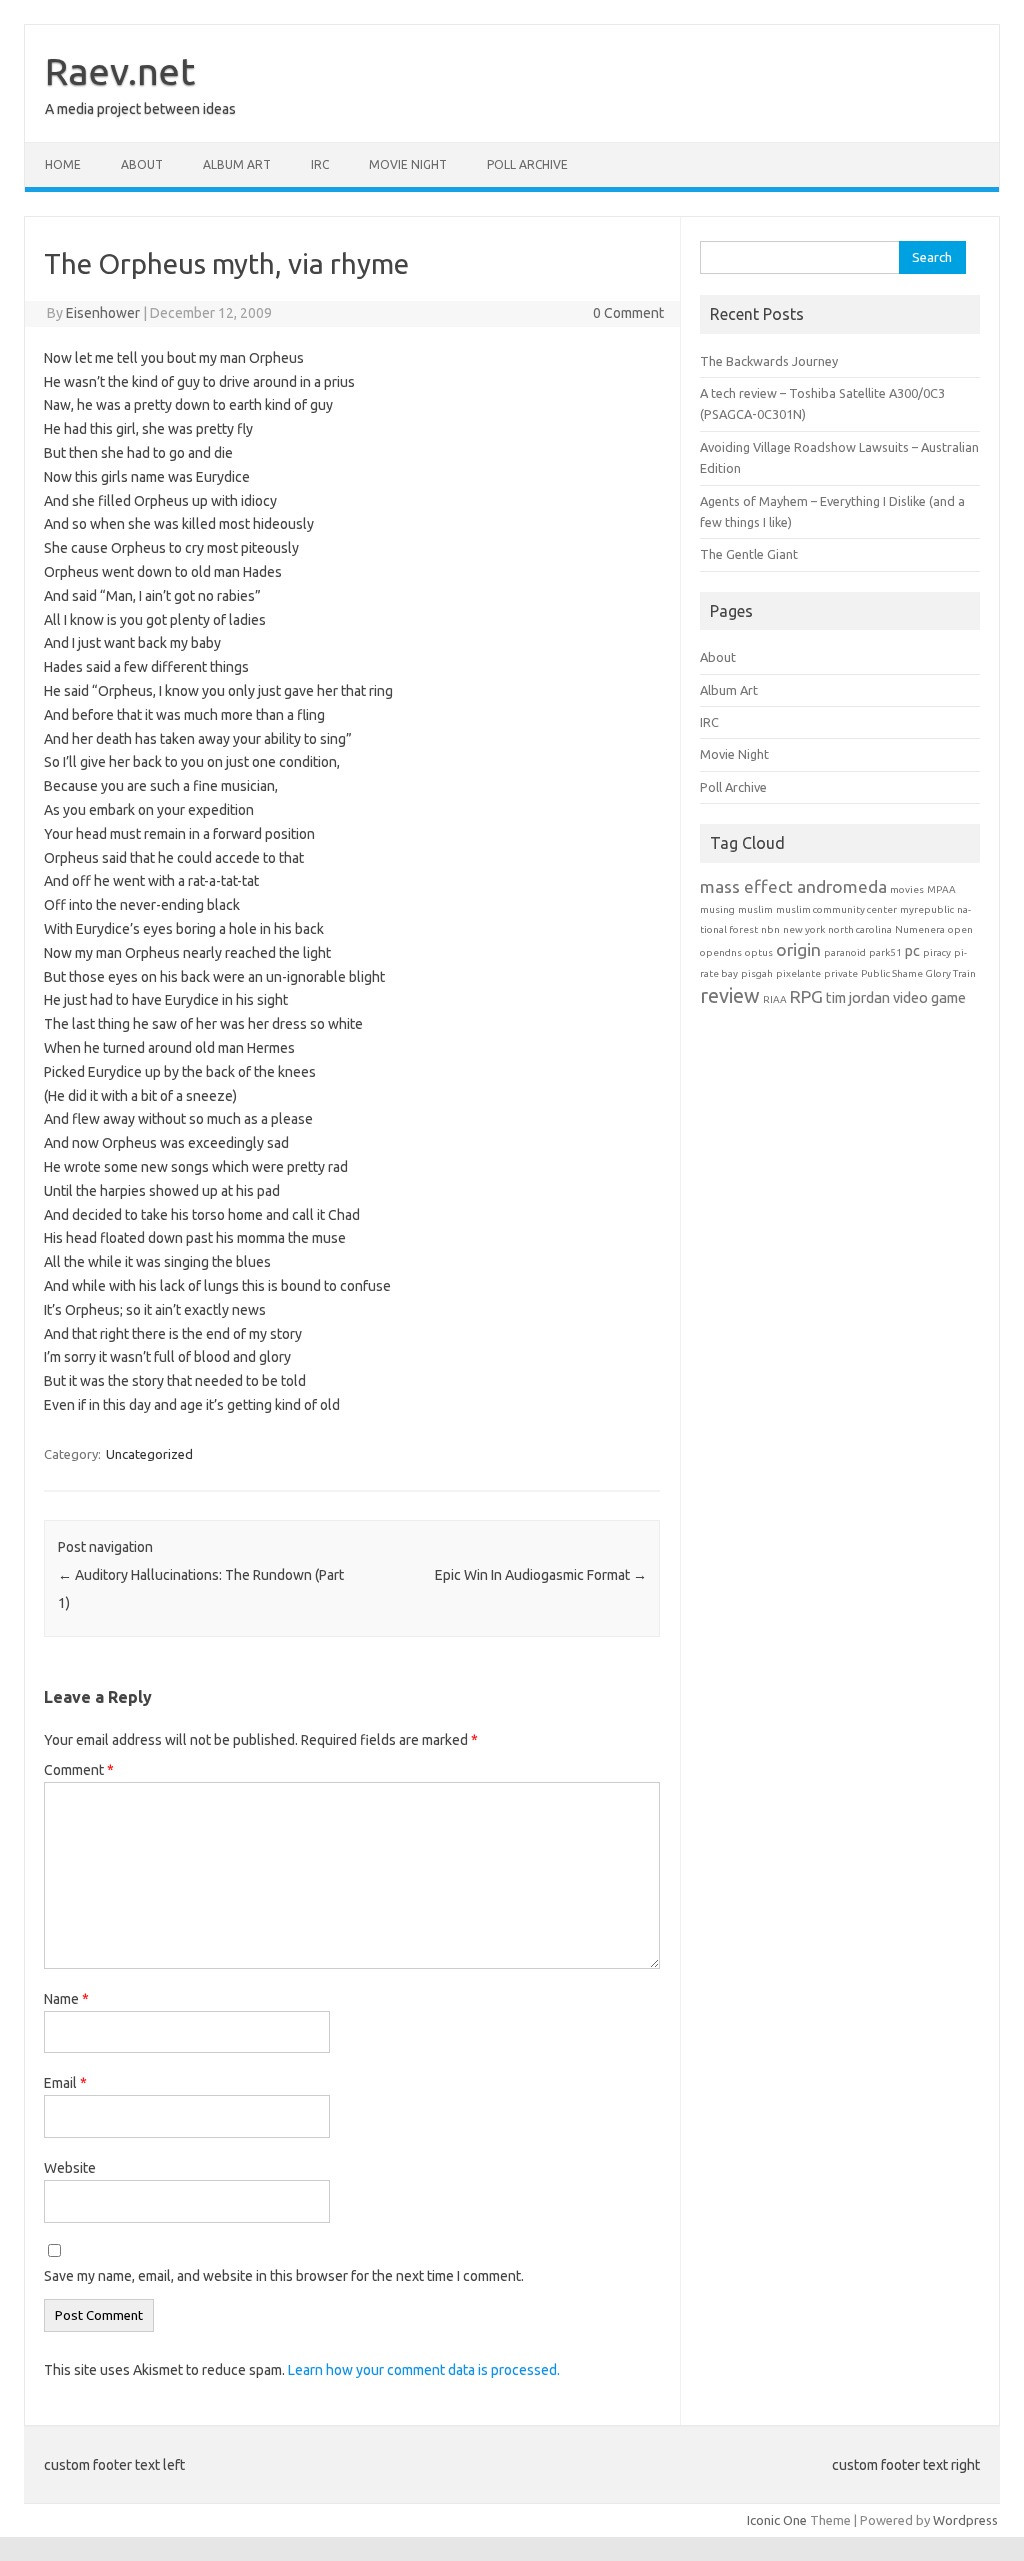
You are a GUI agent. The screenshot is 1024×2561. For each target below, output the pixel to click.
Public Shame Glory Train (918, 973)
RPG (806, 996)
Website (70, 2168)
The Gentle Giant (749, 554)
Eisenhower (103, 313)
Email (65, 2083)
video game (929, 997)
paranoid (845, 952)
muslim (755, 909)
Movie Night (408, 164)
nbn (770, 929)
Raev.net (120, 71)
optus (759, 952)
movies (907, 889)
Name (66, 1999)
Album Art (237, 164)
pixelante (798, 973)
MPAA (941, 889)
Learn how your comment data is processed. (424, 2370)
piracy (937, 952)
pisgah (757, 973)
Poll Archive (527, 164)
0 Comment (628, 313)
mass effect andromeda (793, 886)
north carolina (860, 929)
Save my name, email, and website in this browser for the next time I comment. (284, 2276)
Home (63, 164)
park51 (885, 952)
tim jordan (858, 997)
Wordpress (965, 2520)
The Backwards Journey (769, 361)
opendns (721, 952)
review (730, 995)
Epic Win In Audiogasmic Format (541, 1575)
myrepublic (927, 909)
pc (912, 950)
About (142, 164)
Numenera (920, 929)
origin (798, 949)
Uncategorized (149, 1454)
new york (804, 929)
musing (717, 909)
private (841, 973)
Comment (79, 1770)
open (960, 929)
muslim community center (836, 909)
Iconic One (777, 2520)
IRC (320, 164)
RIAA (775, 999)
